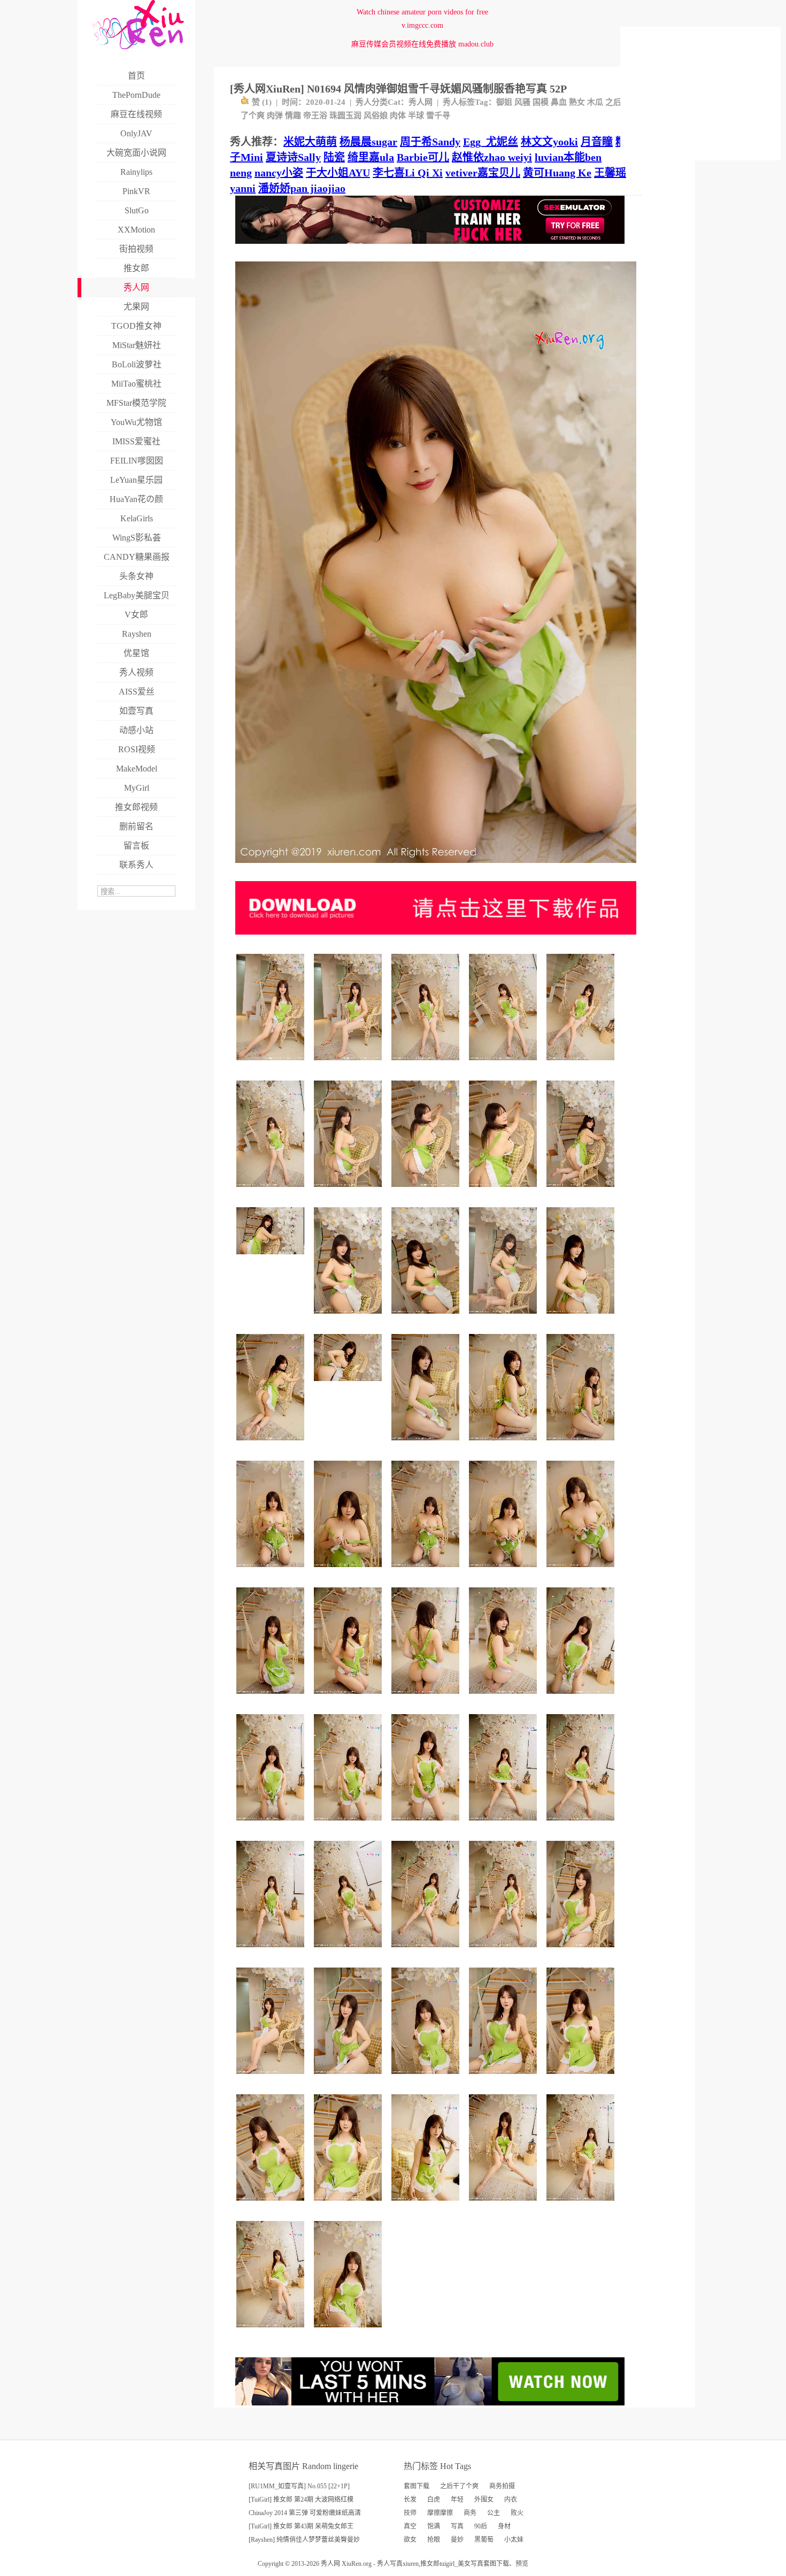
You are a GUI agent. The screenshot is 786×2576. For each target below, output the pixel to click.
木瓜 (595, 102)
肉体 (398, 115)
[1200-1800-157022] (504, 1698)
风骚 (522, 102)
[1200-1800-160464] (427, 2078)
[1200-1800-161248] (504, 1444)
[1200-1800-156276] (349, 1698)
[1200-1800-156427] (582, 2078)
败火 (517, 2513)
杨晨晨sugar (368, 142)
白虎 (434, 2500)
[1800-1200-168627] (272, 1258)
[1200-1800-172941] (582, 1951)
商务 (470, 2513)
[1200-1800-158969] (427, 1318)
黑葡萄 (484, 2540)
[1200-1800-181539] (427, 1064)
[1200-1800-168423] (504, 1191)
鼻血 (559, 102)
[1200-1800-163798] (272, 2078)
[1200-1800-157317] (349, 2078)
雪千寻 (438, 115)
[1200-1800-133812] (349, 1571)
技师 (410, 2513)
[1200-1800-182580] (504, 2205)
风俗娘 (376, 115)
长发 (410, 2500)
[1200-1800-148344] (427, 1444)
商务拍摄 (502, 2486)
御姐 (504, 102)
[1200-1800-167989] (504, 2078)
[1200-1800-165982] (272, 2205)
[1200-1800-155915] (272, 1825)
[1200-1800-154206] (349, 1825)
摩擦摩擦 (440, 2513)
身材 (504, 2526)
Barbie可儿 (423, 157)
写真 (457, 2526)
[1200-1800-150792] (582, 1698)
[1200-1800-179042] (504, 1825)
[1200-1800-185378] (582, 2205)
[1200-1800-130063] (582, 1571)
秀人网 (421, 102)
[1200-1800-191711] (582, 1191)
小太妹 (514, 2540)
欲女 (410, 2540)
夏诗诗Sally (293, 157)
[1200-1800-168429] (427, 1191)
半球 (416, 115)
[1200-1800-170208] (349, 1064)
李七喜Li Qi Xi (408, 173)
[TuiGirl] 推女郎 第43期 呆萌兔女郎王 (301, 2526)
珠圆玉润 (345, 115)
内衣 (511, 2500)
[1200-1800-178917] (427, 2205)
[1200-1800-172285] (349, 1191)
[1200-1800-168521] (349, 1318)
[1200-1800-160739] (427, 1571)
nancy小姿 (279, 173)
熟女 (577, 102)
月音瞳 (597, 142)
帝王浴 (315, 115)
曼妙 (457, 2540)
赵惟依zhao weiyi (492, 157)
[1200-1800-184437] (504, 1951)
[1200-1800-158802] (582, 1444)
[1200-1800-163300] (427, 1698)
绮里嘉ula (371, 157)
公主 (494, 2513)
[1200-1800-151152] (272, 1571)
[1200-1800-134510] (504, 1571)
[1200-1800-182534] (582, 1064)
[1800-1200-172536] (349, 1385)
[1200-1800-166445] (272, 1064)
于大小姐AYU (338, 173)
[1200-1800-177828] (272, 1951)
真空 (410, 2526)
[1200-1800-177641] (504, 1064)
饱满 (434, 2526)
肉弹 (275, 115)
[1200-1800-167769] (349, 2205)
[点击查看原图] (436, 867)
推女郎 (430, 2564)
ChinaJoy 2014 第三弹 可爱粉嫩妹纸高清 (305, 2513)
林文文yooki (549, 142)
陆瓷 (334, 157)
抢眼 (434, 2540)
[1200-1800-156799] (427, 1825)
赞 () (262, 102)
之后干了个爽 (459, 2486)
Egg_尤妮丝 (491, 142)
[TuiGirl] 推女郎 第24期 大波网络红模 (301, 2500)
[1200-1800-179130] (272, 1191)
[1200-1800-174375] (349, 1951)
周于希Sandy (430, 142)
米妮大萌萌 (310, 142)
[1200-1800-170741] (272, 2331)
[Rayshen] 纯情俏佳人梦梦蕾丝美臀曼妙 (304, 2540)
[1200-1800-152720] (349, 2331)
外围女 (484, 2500)
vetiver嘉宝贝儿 (483, 173)
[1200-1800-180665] (582, 1825)
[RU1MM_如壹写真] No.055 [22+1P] (299, 2486)
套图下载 (417, 2486)
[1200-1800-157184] (272, 1698)
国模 (541, 102)
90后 (481, 2526)
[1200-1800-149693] (582, 1318)
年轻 (457, 2500)
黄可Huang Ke (557, 173)
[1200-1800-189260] (427, 1951)
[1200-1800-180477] (272, 1444)
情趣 (293, 115)
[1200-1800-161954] (504, 1318)
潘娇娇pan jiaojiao (302, 188)
